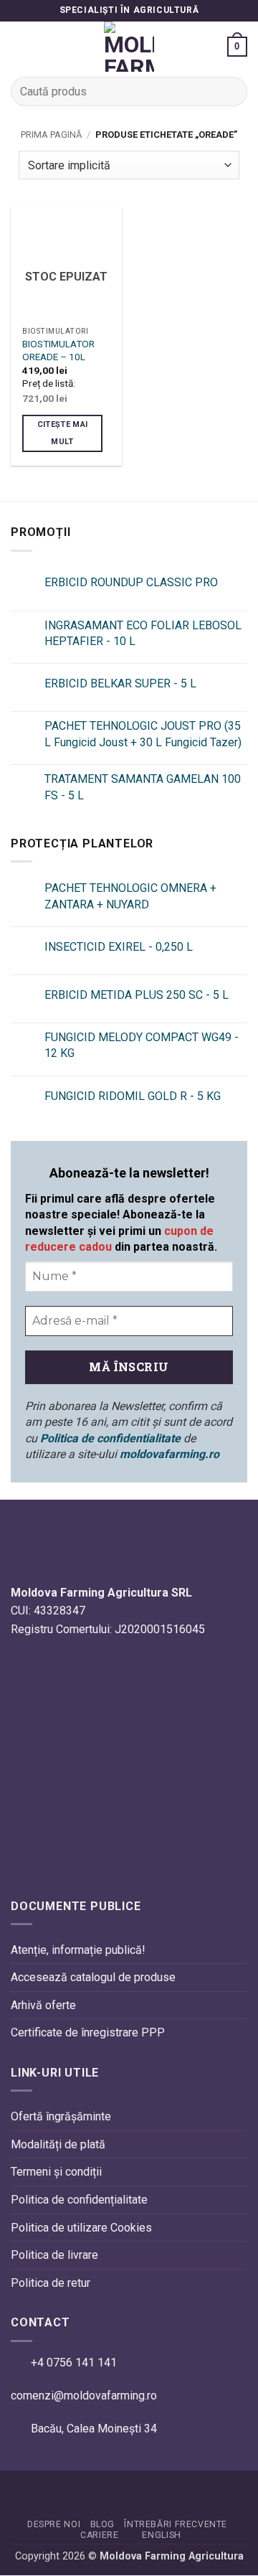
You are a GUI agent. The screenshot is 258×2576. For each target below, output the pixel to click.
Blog (102, 2524)
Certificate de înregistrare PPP (88, 2033)
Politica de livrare (54, 2256)
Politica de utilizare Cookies (81, 2228)
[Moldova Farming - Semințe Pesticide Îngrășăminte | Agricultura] (129, 47)
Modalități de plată (58, 2144)
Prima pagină (51, 135)
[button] (19, 46)
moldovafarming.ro (169, 1454)
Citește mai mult (63, 433)
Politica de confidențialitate (79, 2200)
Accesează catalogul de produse (93, 1978)
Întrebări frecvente (176, 2524)
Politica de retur (51, 2283)
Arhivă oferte (43, 2005)
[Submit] (230, 91)
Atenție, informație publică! (78, 1950)
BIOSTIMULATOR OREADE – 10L (58, 350)
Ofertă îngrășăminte (61, 2117)
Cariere (99, 2535)
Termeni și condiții (56, 2172)
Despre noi (54, 2524)
